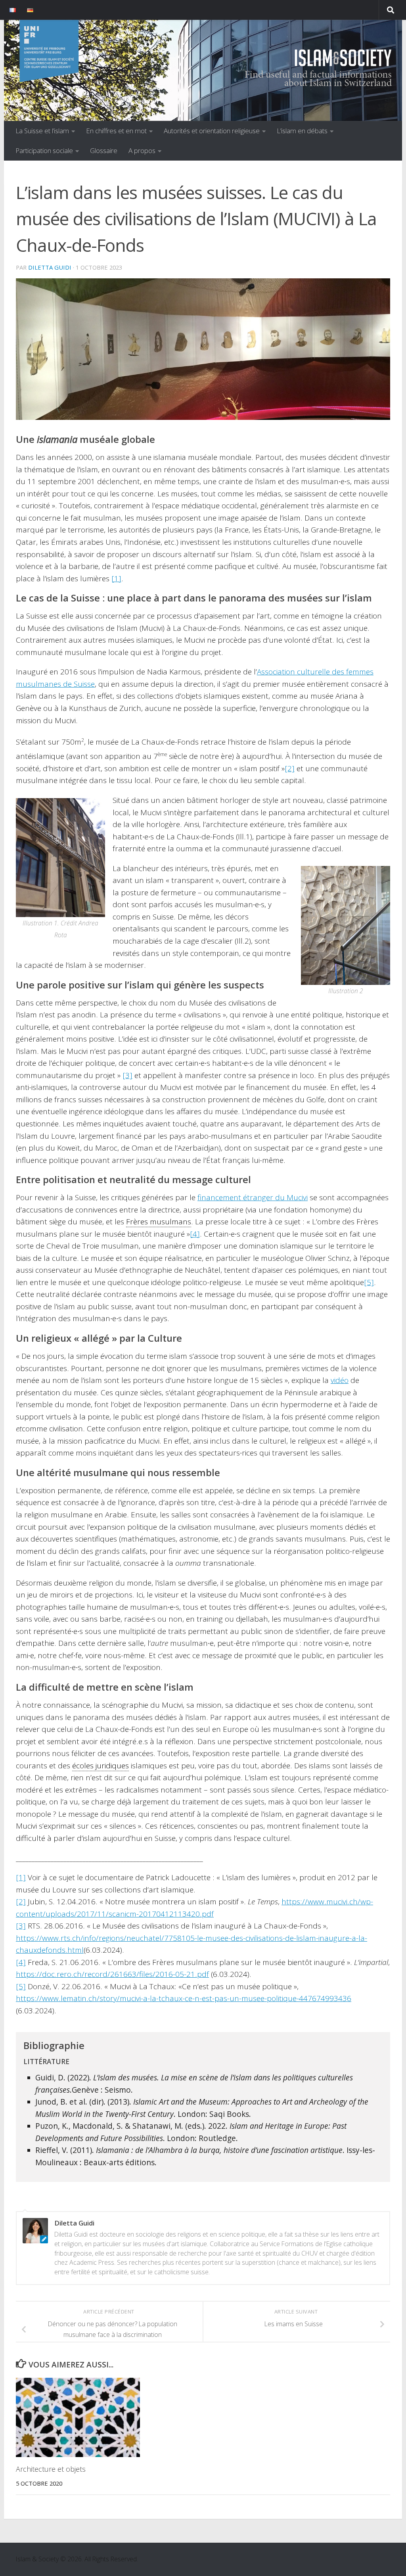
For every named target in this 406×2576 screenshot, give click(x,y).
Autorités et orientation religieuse (212, 131)
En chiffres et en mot (116, 131)
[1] (116, 578)
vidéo (340, 1380)
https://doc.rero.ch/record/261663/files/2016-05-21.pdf (112, 1974)
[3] (127, 1075)
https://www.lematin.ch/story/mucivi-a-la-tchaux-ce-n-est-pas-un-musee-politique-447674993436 (184, 1998)
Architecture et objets (51, 2469)
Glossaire (104, 150)
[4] (195, 1234)
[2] (290, 768)
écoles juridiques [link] (101, 1766)
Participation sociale (44, 150)
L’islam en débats (302, 131)
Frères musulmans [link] (159, 1222)
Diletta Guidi (50, 267)
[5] (369, 1282)
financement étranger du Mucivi (253, 1197)
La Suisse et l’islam (42, 131)
